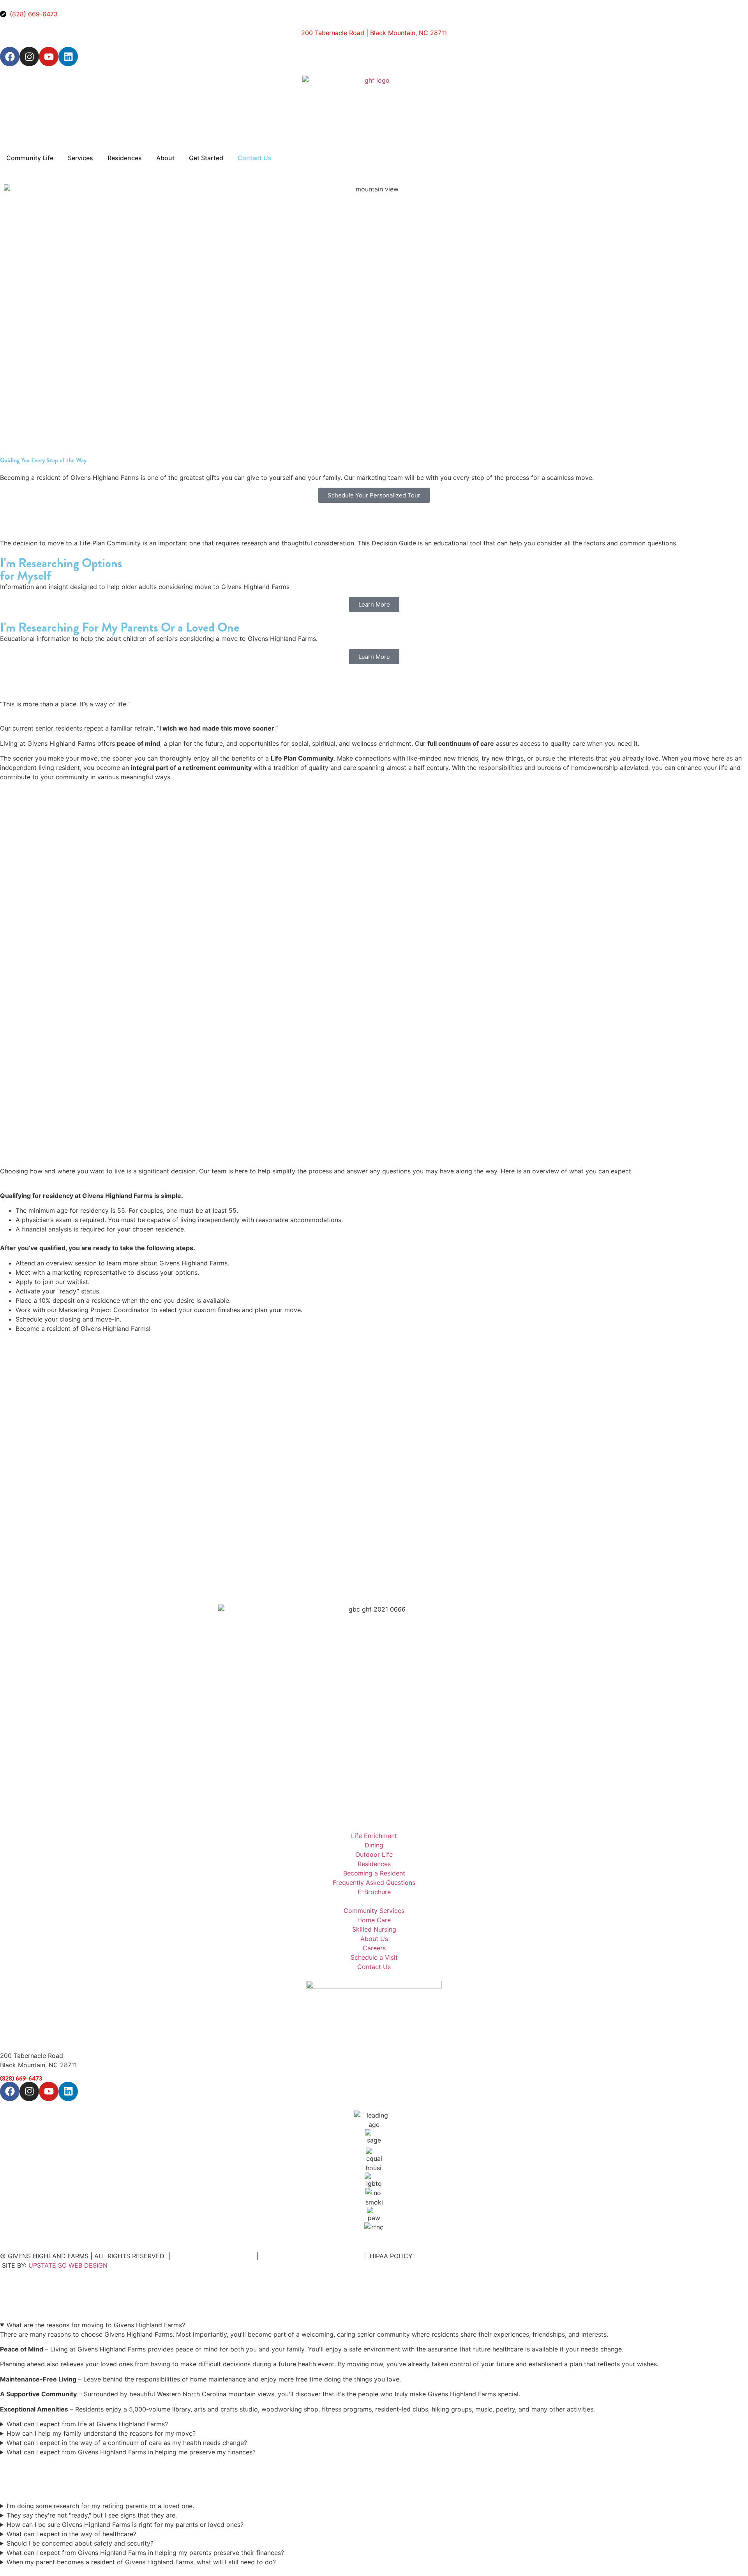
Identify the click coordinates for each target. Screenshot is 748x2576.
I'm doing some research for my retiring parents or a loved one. (100, 2506)
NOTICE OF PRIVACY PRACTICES (311, 2256)
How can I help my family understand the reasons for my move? (101, 2433)
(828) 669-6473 (21, 2078)
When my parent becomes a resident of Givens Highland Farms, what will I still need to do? (141, 2562)
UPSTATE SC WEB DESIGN (68, 2265)
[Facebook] (10, 57)
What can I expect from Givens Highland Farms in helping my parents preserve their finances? (145, 2553)
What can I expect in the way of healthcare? (71, 2534)
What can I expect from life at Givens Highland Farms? (87, 2424)
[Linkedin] (68, 57)
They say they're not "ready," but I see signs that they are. (92, 2515)
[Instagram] (29, 57)
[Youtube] (49, 57)
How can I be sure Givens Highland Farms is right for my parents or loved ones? (125, 2525)
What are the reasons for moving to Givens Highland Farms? (96, 2325)
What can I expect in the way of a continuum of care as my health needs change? (127, 2443)
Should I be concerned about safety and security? (80, 2543)
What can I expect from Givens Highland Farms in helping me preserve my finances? (131, 2452)
